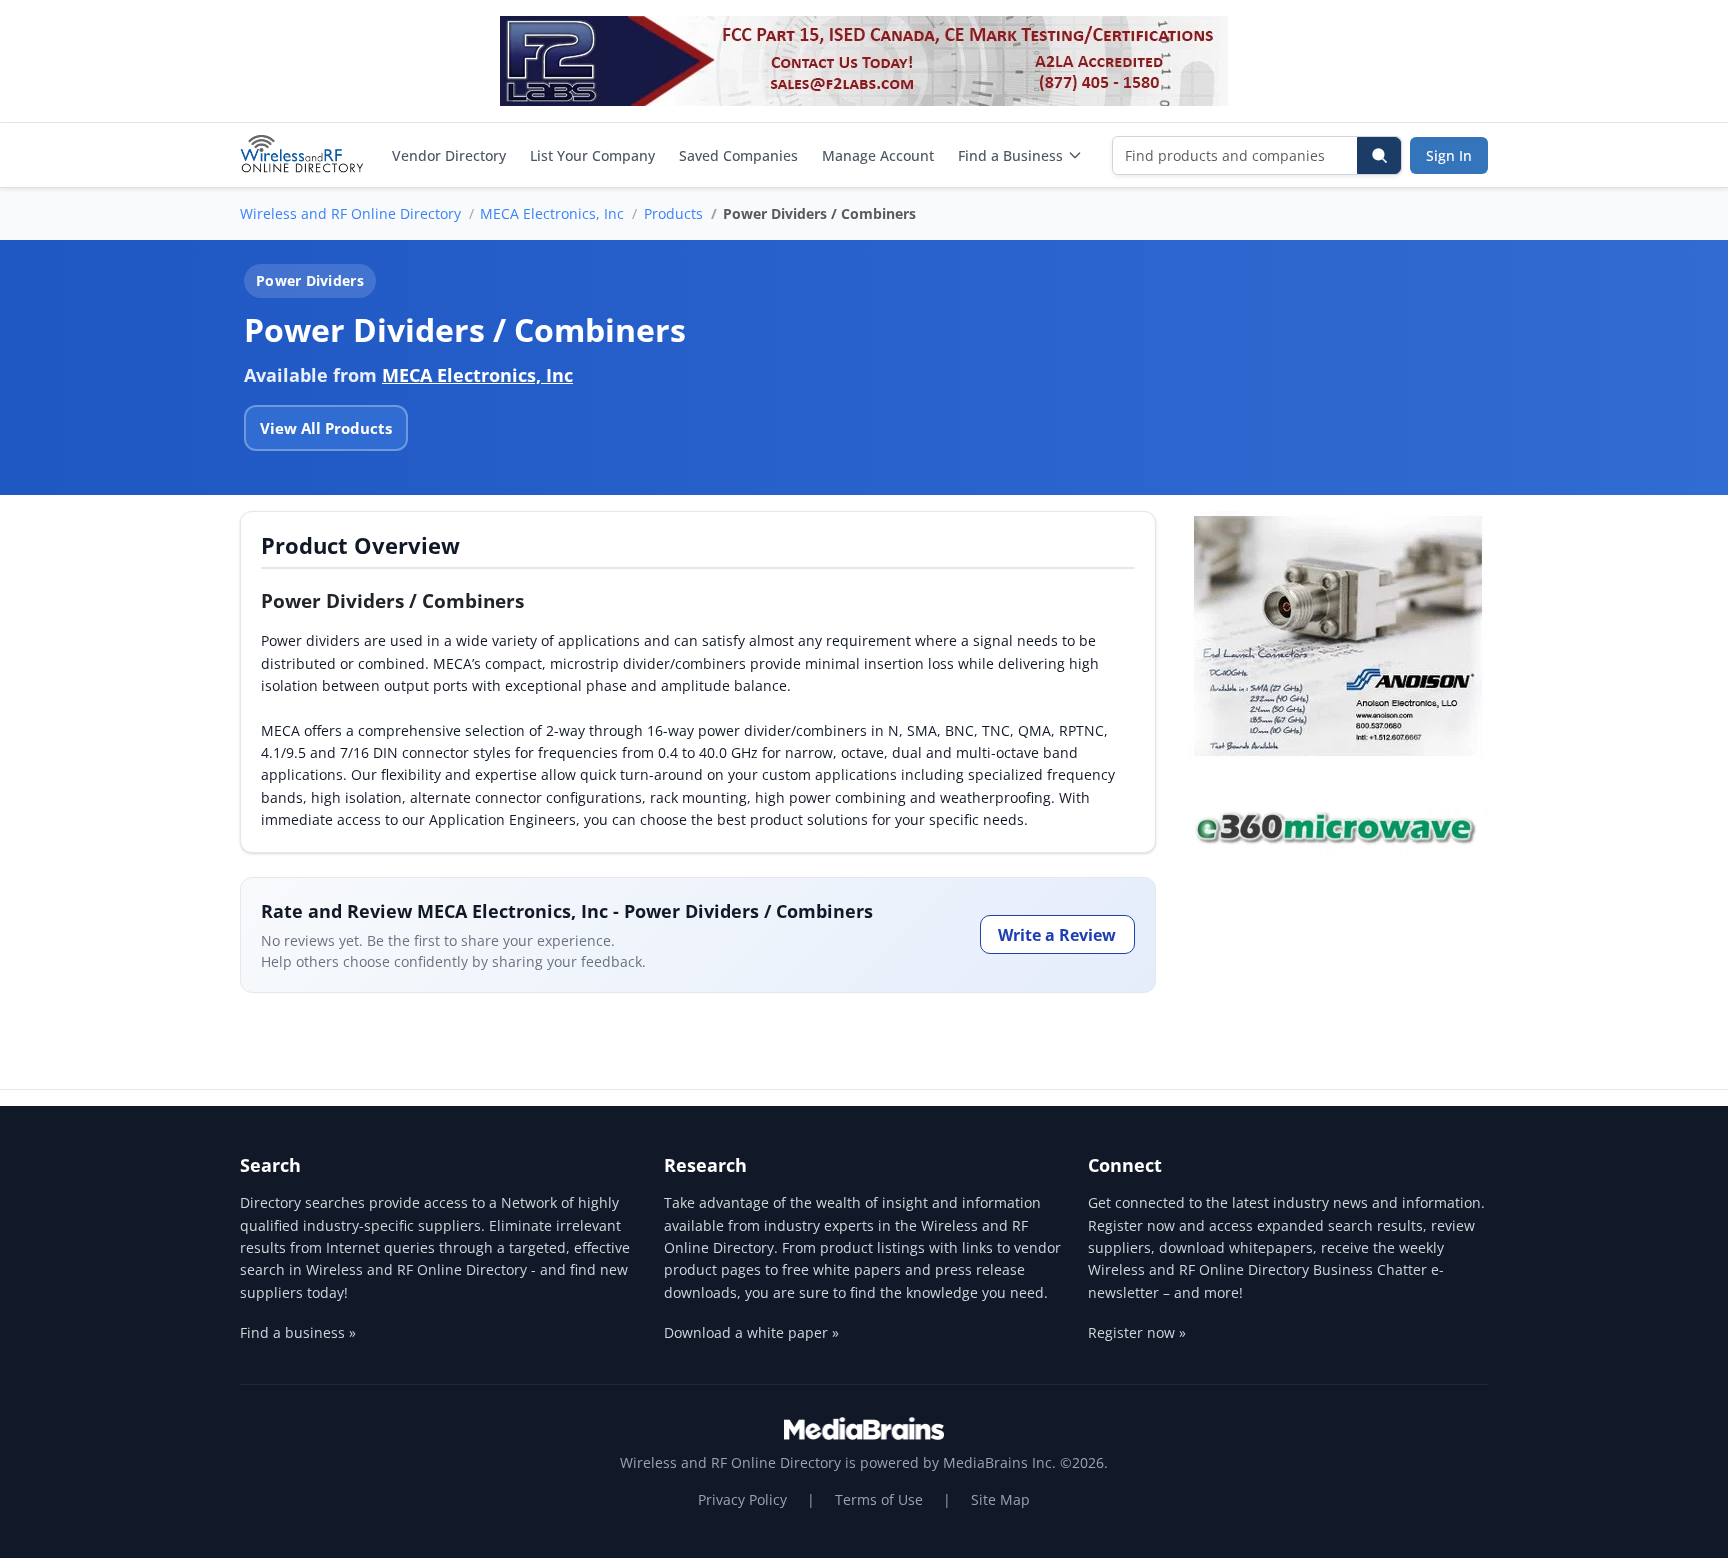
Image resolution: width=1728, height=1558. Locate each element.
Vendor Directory (449, 155)
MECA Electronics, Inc (552, 213)
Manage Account (878, 155)
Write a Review (1057, 935)
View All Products (326, 428)
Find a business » (298, 1332)
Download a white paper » (751, 1332)
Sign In (1449, 155)
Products (673, 213)
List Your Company (592, 155)
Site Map (1000, 1499)
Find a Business (1010, 155)
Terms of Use (879, 1499)
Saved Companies (738, 155)
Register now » (1137, 1332)
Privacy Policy (742, 1499)
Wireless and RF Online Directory (350, 213)
